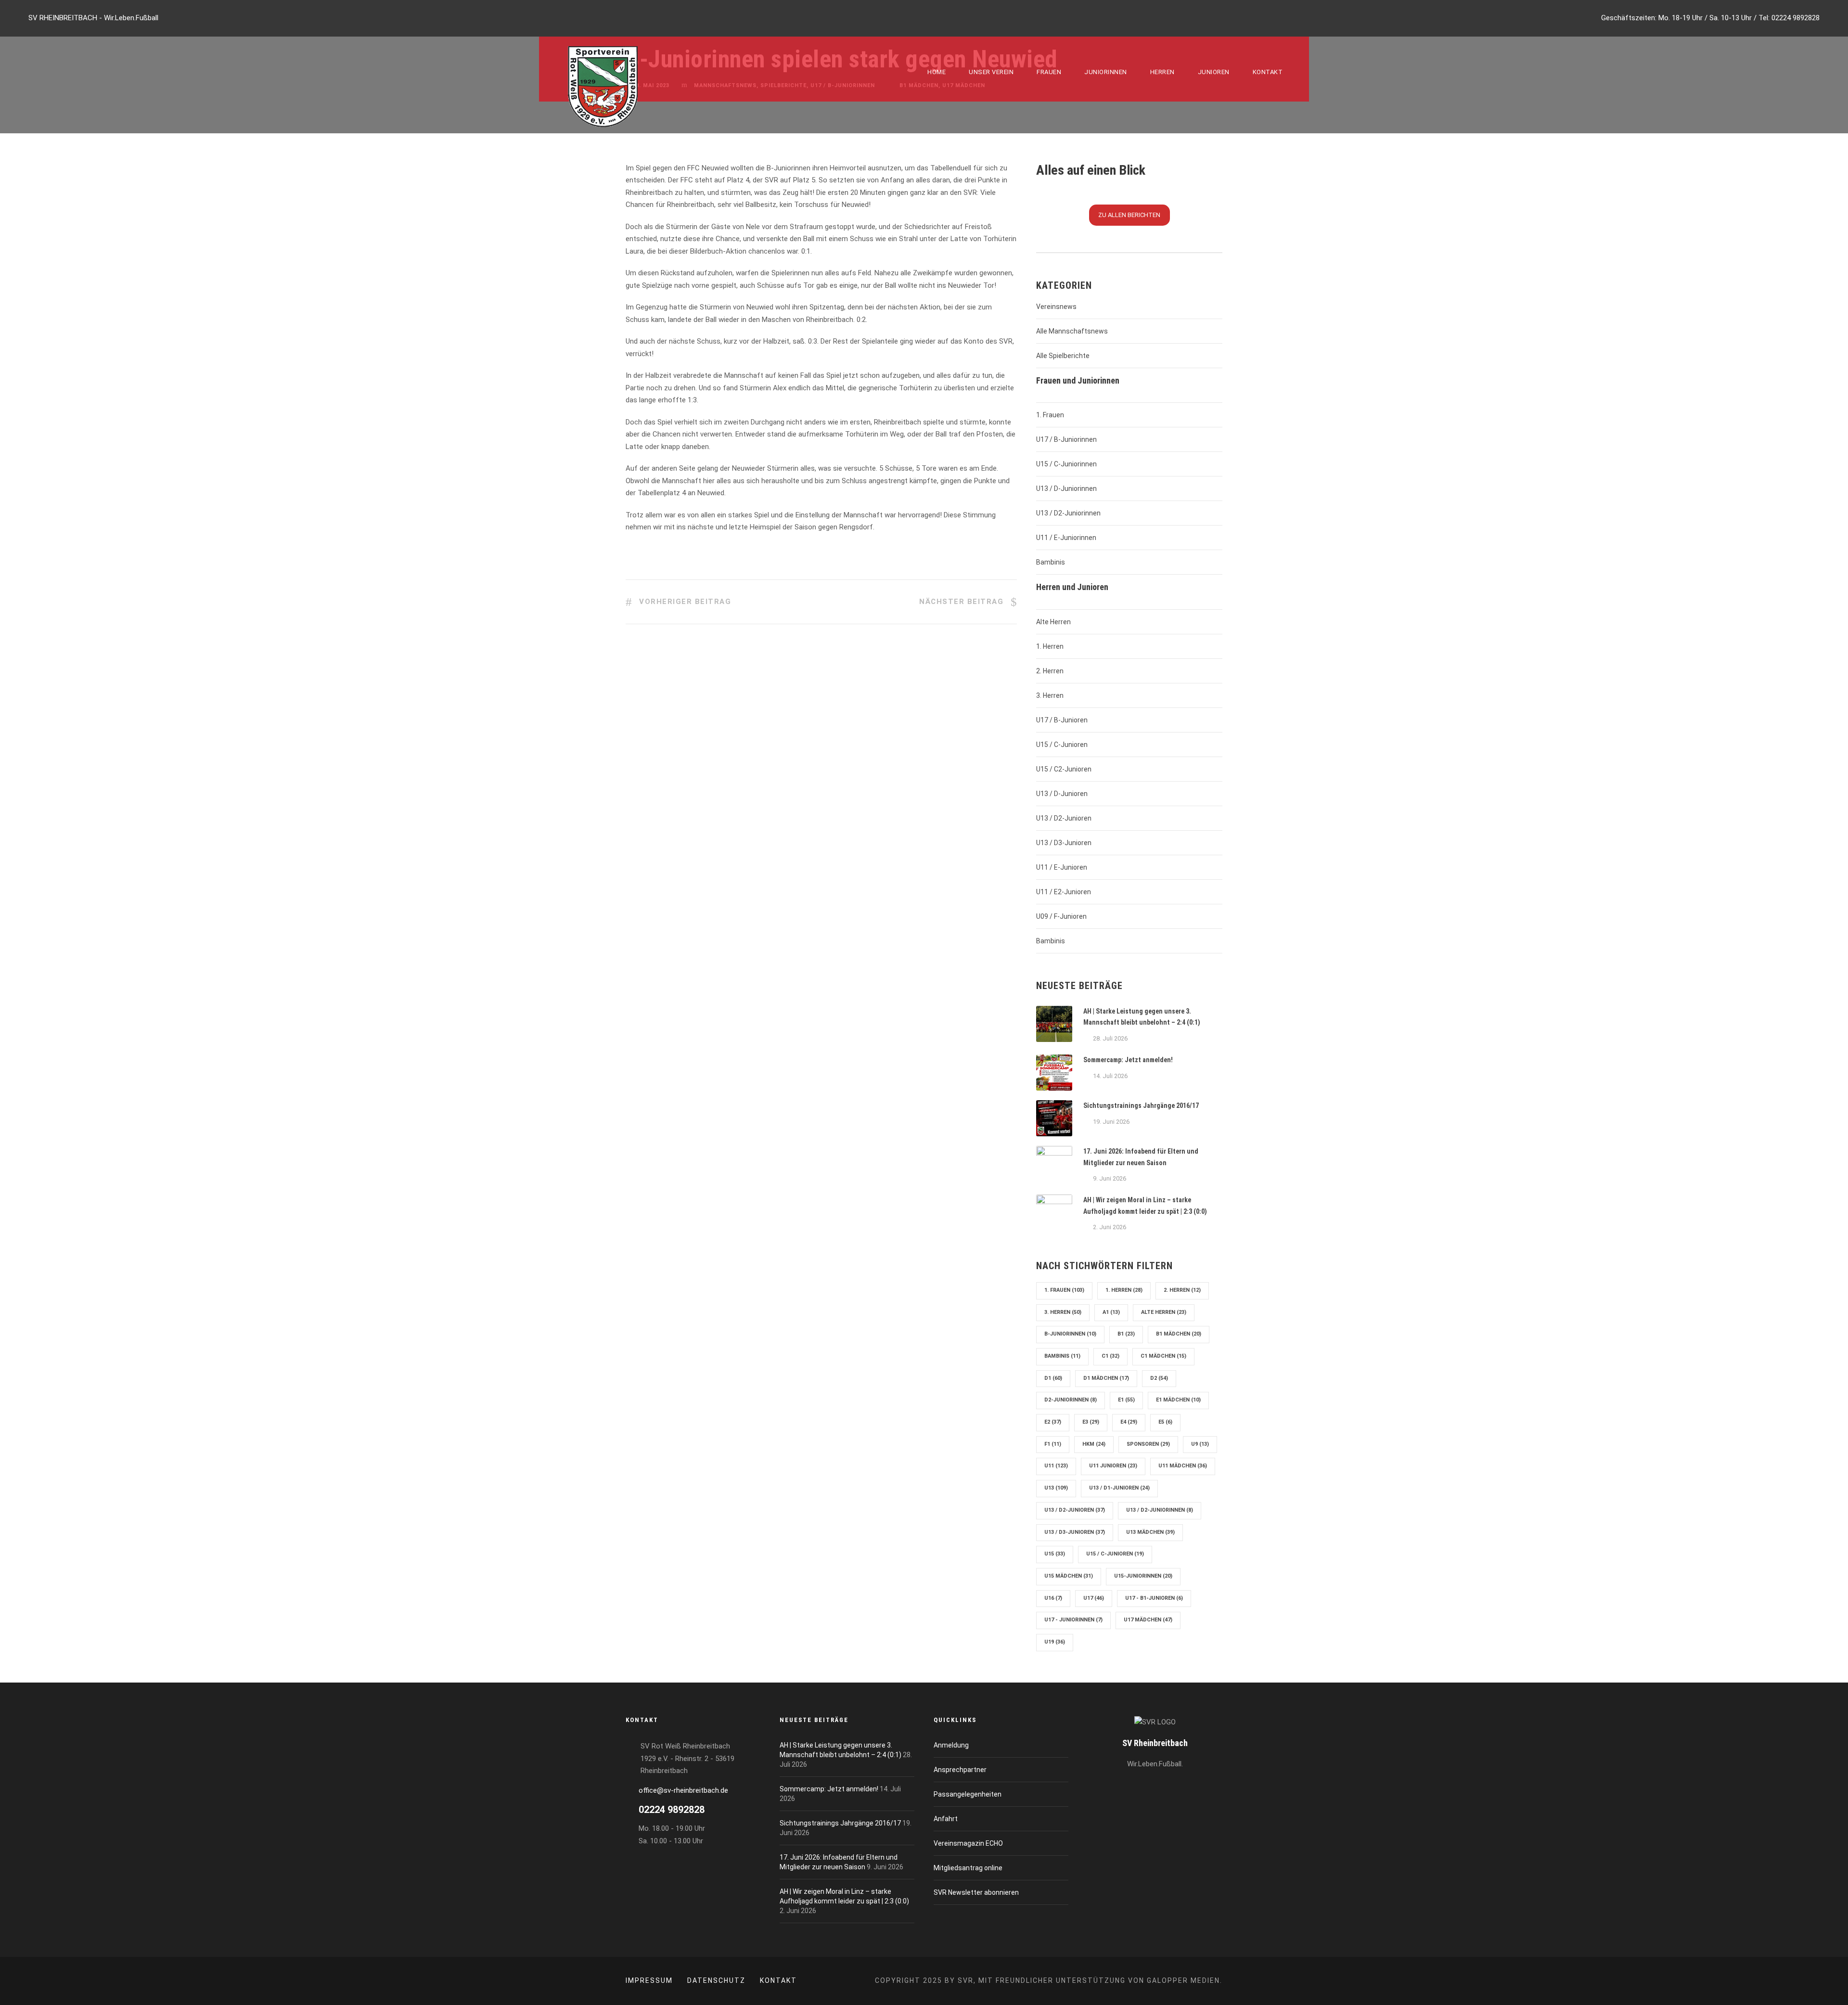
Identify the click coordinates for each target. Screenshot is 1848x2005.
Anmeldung (951, 1745)
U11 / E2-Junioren (1064, 892)
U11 (1056, 1466)
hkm (1094, 1444)
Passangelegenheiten (968, 1794)
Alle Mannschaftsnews (1072, 331)
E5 (1165, 1422)
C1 (1110, 1356)
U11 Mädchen (1183, 1466)
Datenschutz (716, 1980)
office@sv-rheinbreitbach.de (683, 1790)
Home (937, 72)
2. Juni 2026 (1110, 1227)
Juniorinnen (1106, 72)
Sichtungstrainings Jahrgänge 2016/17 (1141, 1105)
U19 (1055, 1642)
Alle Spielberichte (1063, 356)
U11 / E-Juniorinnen (1066, 538)
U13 (1056, 1488)
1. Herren (1050, 646)
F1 (1053, 1444)
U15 (1055, 1554)
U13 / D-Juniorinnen (1066, 488)
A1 (1111, 1312)
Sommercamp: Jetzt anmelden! (1128, 1060)
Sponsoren (1148, 1444)
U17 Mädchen (1148, 1620)
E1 (1126, 1400)
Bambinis (1051, 562)
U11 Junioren (1113, 1466)
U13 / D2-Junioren (1064, 818)
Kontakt (1268, 72)
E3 (1091, 1422)
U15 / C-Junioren (1062, 745)
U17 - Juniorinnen (1073, 1620)
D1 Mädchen (1106, 1378)
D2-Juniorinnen (1071, 1400)
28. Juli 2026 (1110, 1038)
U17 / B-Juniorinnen (1066, 439)
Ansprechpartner (960, 1770)
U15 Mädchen (1069, 1576)
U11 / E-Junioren (1062, 867)
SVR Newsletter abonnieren (976, 1892)
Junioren (1214, 72)
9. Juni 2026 (1110, 1178)
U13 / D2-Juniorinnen (1068, 513)
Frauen (1049, 72)
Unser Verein (991, 72)
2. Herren (1050, 671)
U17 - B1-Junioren (1154, 1598)
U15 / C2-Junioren (1064, 769)
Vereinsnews (1056, 307)
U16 (1053, 1598)
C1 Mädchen (1163, 1356)
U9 (1200, 1444)
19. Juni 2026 (1111, 1122)
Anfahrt (946, 1819)
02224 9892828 (1796, 18)
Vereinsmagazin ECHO (968, 1843)
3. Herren (1050, 695)
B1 (1126, 1334)
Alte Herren (1053, 622)
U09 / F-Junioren (1061, 916)
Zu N (1129, 215)
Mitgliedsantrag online (968, 1868)
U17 (1094, 1598)
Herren (1162, 72)
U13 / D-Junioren (1062, 794)
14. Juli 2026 (1110, 1076)
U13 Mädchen (1150, 1532)
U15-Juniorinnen (1143, 1576)
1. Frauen (1050, 415)
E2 (1053, 1422)
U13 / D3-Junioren (1064, 843)
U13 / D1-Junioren (1119, 1488)
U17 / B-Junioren (1062, 720)
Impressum (649, 1980)
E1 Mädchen (1178, 1400)
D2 (1159, 1378)
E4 (1129, 1422)
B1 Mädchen (1179, 1334)
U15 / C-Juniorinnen (1066, 464)
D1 (1053, 1378)
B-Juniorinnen (1070, 1334)
